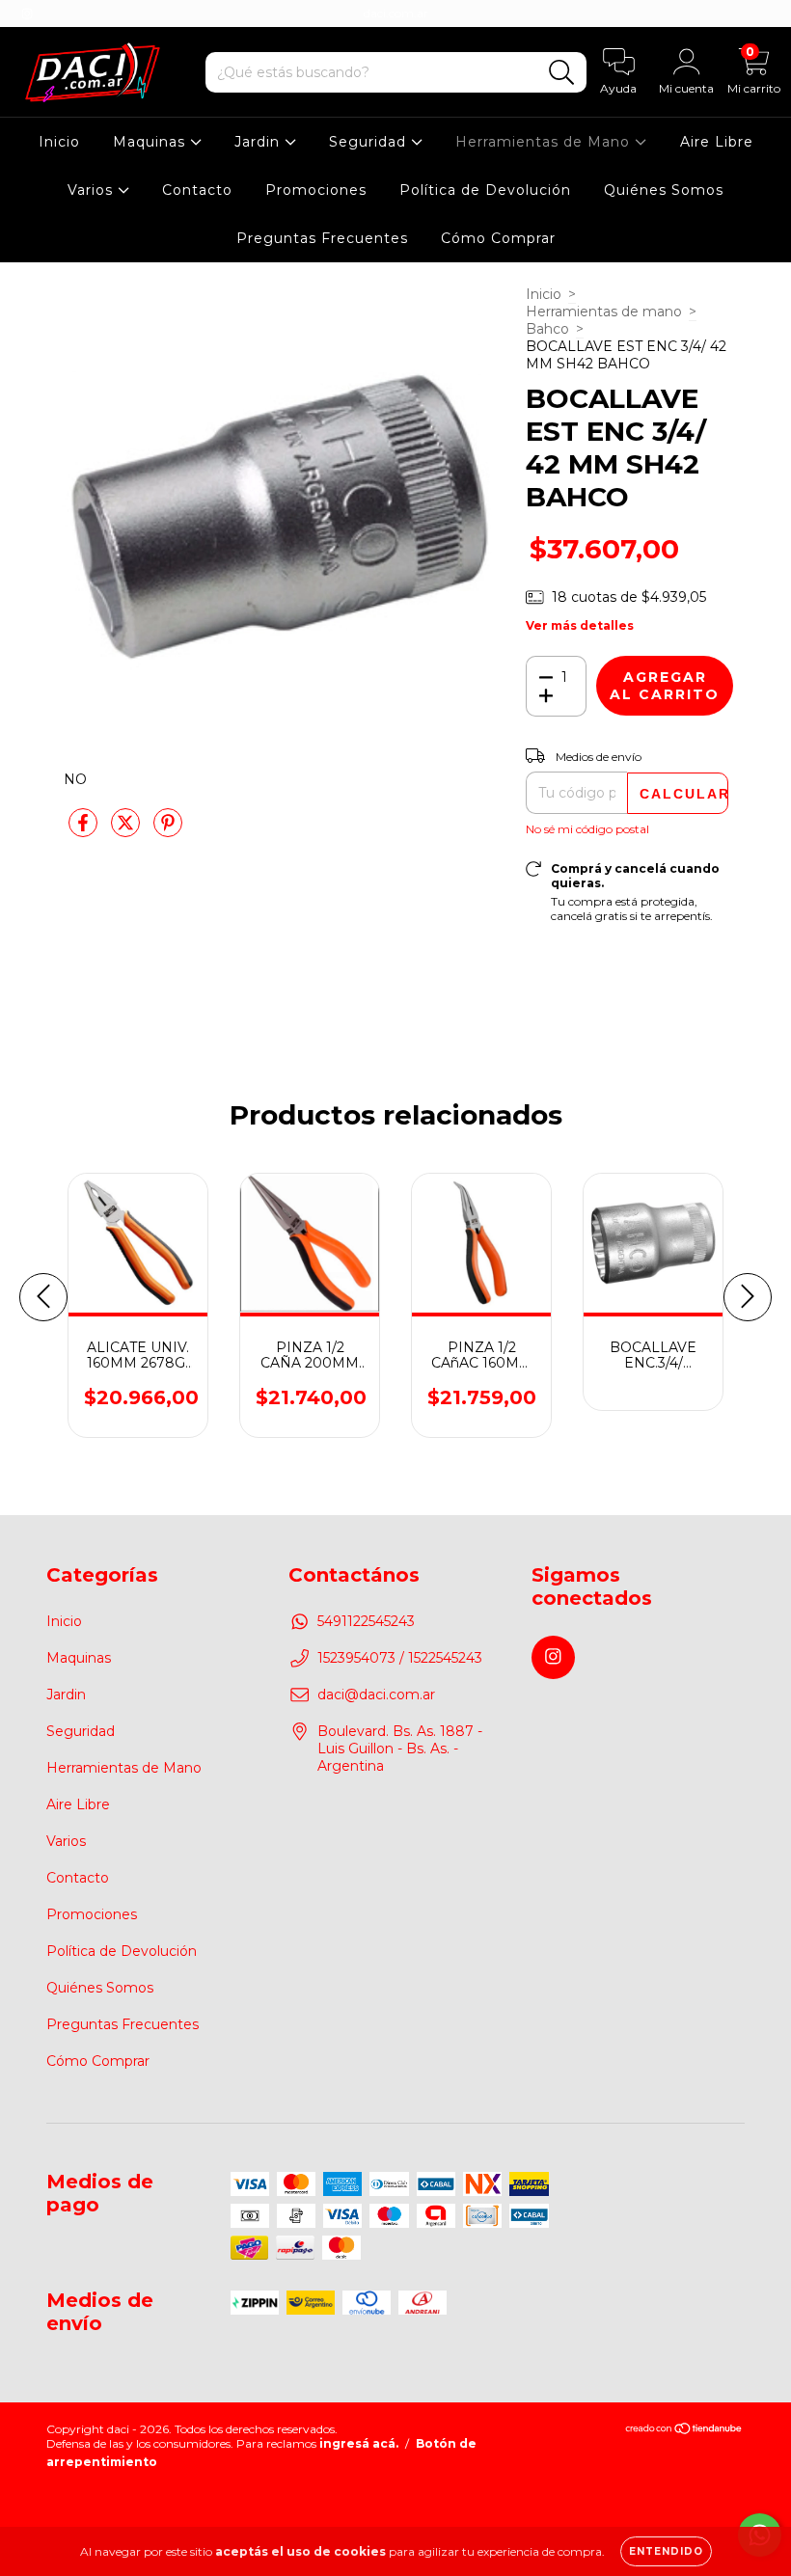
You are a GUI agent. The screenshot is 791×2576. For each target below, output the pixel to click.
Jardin (259, 142)
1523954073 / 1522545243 (400, 1658)
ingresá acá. (359, 2443)
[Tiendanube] (684, 2431)
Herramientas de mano (604, 312)
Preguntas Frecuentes (322, 238)
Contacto (197, 190)
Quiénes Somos (664, 190)
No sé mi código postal (587, 829)
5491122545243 (366, 1621)
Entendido (666, 2551)
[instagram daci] (27, 14)
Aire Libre (717, 142)
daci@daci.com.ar (376, 1695)
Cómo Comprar (498, 238)
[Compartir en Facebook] (85, 830)
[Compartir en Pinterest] (168, 830)
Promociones (316, 190)
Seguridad (370, 142)
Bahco (547, 329)
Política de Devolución (485, 190)
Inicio (59, 142)
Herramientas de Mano (545, 142)
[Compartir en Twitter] (127, 830)
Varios (93, 190)
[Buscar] (562, 73)
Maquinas (151, 142)
